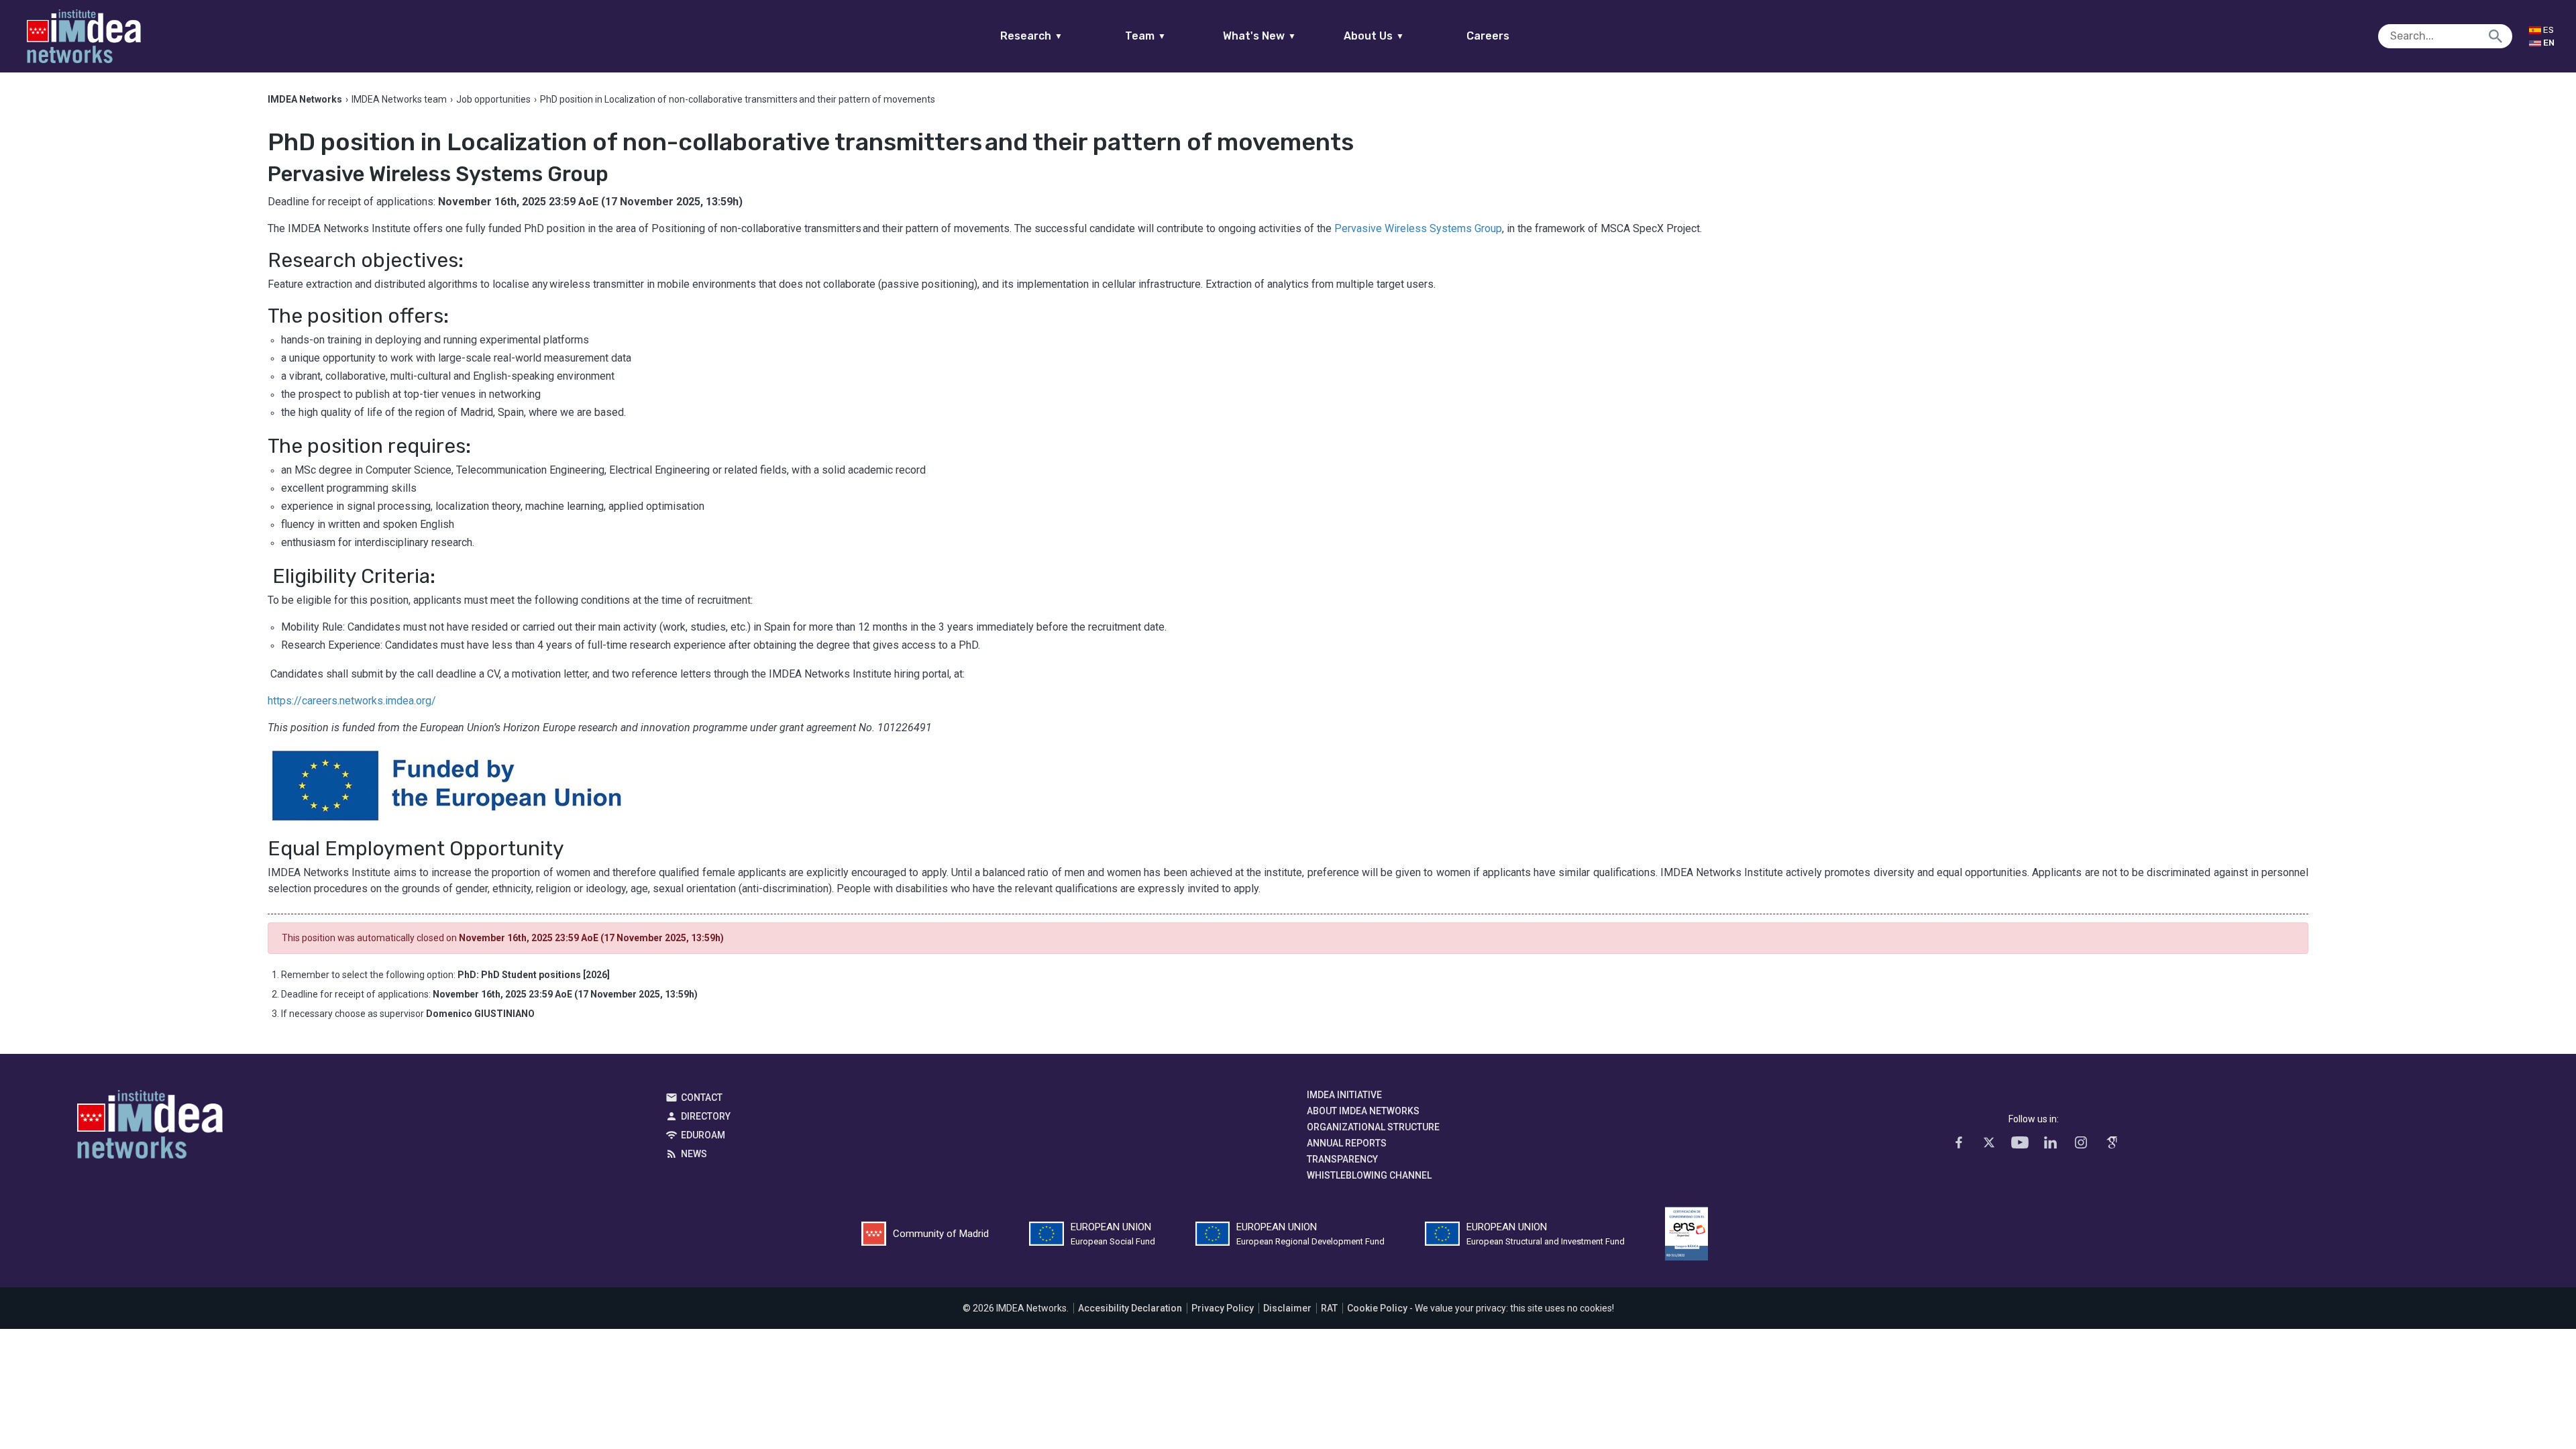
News (694, 1154)
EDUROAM (703, 1135)
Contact (702, 1097)
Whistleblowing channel (1369, 1175)
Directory (706, 1116)
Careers (1488, 36)
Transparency (1342, 1159)
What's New (1259, 36)
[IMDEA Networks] (84, 36)
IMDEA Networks (150, 1128)
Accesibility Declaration (1130, 1308)
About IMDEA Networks (1363, 1111)
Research (1031, 36)
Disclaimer (1287, 1308)
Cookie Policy (1377, 1308)
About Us (1374, 36)
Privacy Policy (1223, 1308)
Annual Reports (1347, 1143)
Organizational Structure (1373, 1127)
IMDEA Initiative (1344, 1095)
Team (1145, 36)
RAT (1329, 1308)
